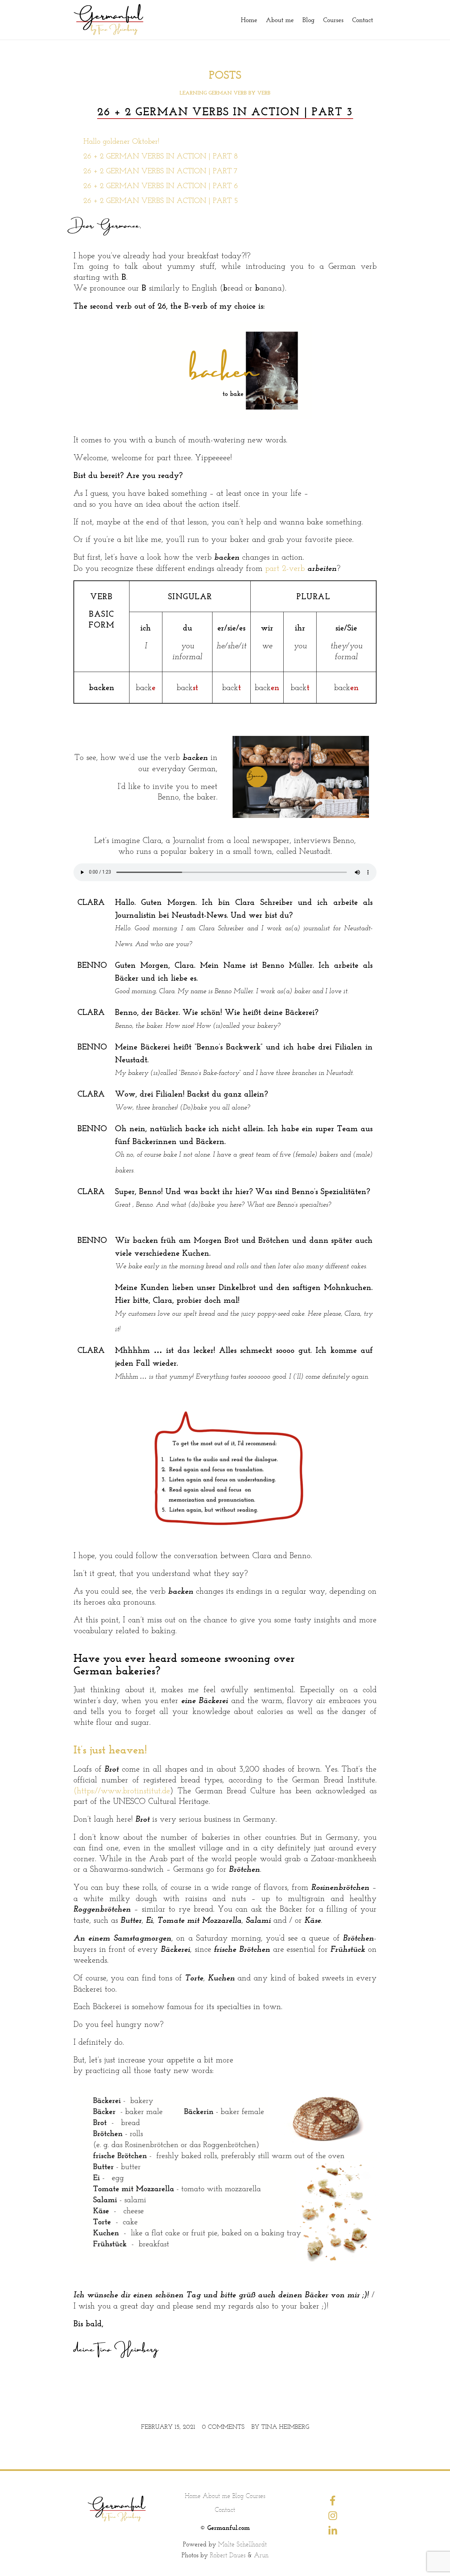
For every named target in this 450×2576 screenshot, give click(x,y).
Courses (255, 2496)
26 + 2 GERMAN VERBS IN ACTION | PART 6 (161, 186)
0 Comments (223, 2427)
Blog (238, 2496)
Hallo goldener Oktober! (121, 141)
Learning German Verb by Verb (225, 93)
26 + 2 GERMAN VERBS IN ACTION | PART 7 (160, 171)
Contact (225, 2509)
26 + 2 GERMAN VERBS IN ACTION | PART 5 (161, 200)
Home (193, 2496)
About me (216, 2496)
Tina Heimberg (285, 2427)
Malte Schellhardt (242, 2544)
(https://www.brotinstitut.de (122, 1790)
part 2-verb (285, 568)
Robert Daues (228, 2555)
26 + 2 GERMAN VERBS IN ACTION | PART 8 (161, 156)
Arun (261, 2555)
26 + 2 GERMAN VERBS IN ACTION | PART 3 (225, 112)
